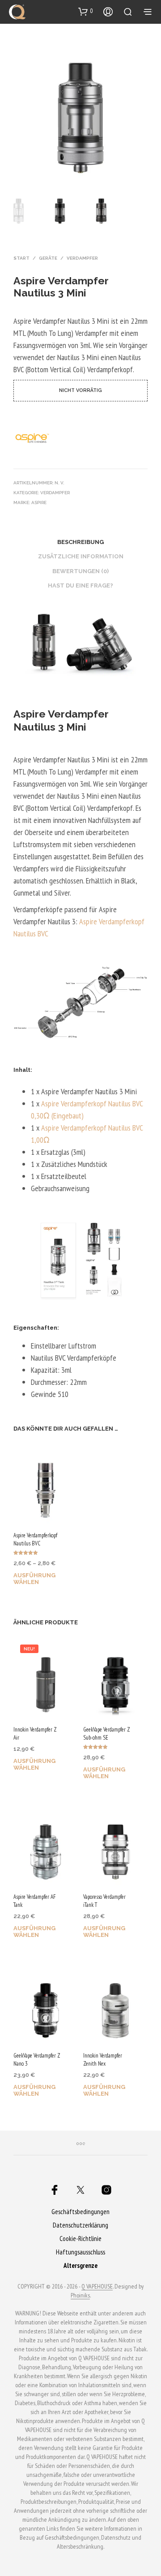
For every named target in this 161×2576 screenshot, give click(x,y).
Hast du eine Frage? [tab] (80, 585)
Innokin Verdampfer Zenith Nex (103, 2060)
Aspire (39, 503)
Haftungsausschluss (80, 2252)
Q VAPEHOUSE (97, 2287)
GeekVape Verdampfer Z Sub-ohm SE (107, 1734)
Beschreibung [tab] (80, 542)
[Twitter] (80, 2190)
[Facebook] (55, 2190)
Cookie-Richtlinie (80, 2239)
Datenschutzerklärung (80, 2225)
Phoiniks (80, 2296)
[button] (86, 11)
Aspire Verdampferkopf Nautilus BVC (35, 1539)
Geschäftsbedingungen (80, 2212)
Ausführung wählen (34, 1579)
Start (21, 258)
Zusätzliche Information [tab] (81, 556)
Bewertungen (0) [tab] (80, 571)
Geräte (48, 258)
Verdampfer (82, 258)
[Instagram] (106, 2190)
